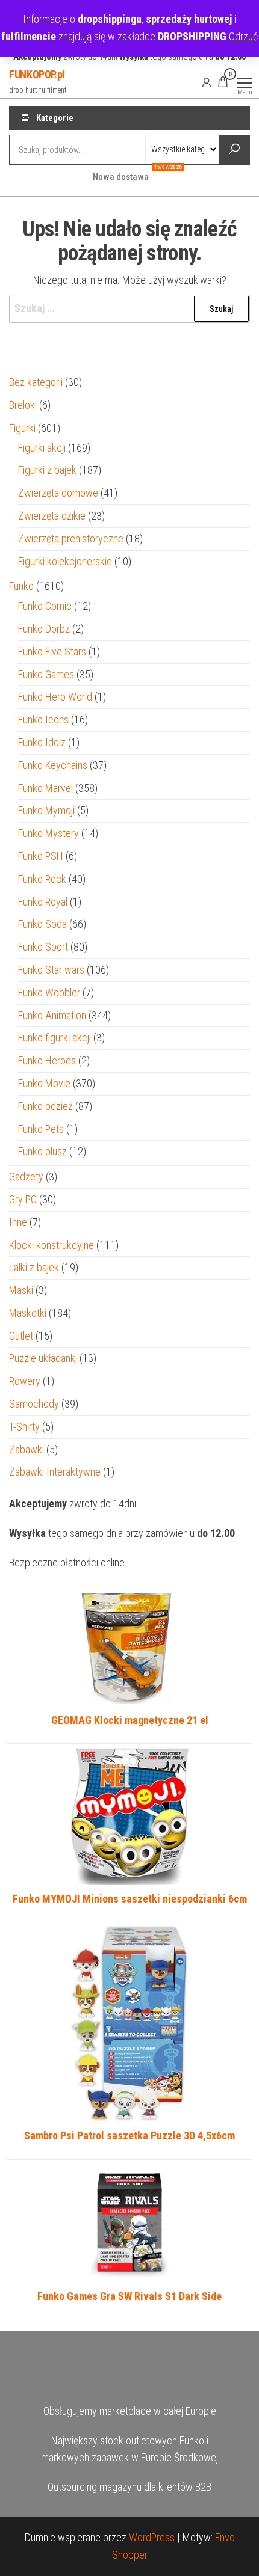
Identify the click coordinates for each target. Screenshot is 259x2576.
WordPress (152, 2537)
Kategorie (55, 118)
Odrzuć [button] (243, 36)
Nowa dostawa (125, 173)
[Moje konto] (207, 82)
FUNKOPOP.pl (37, 74)
